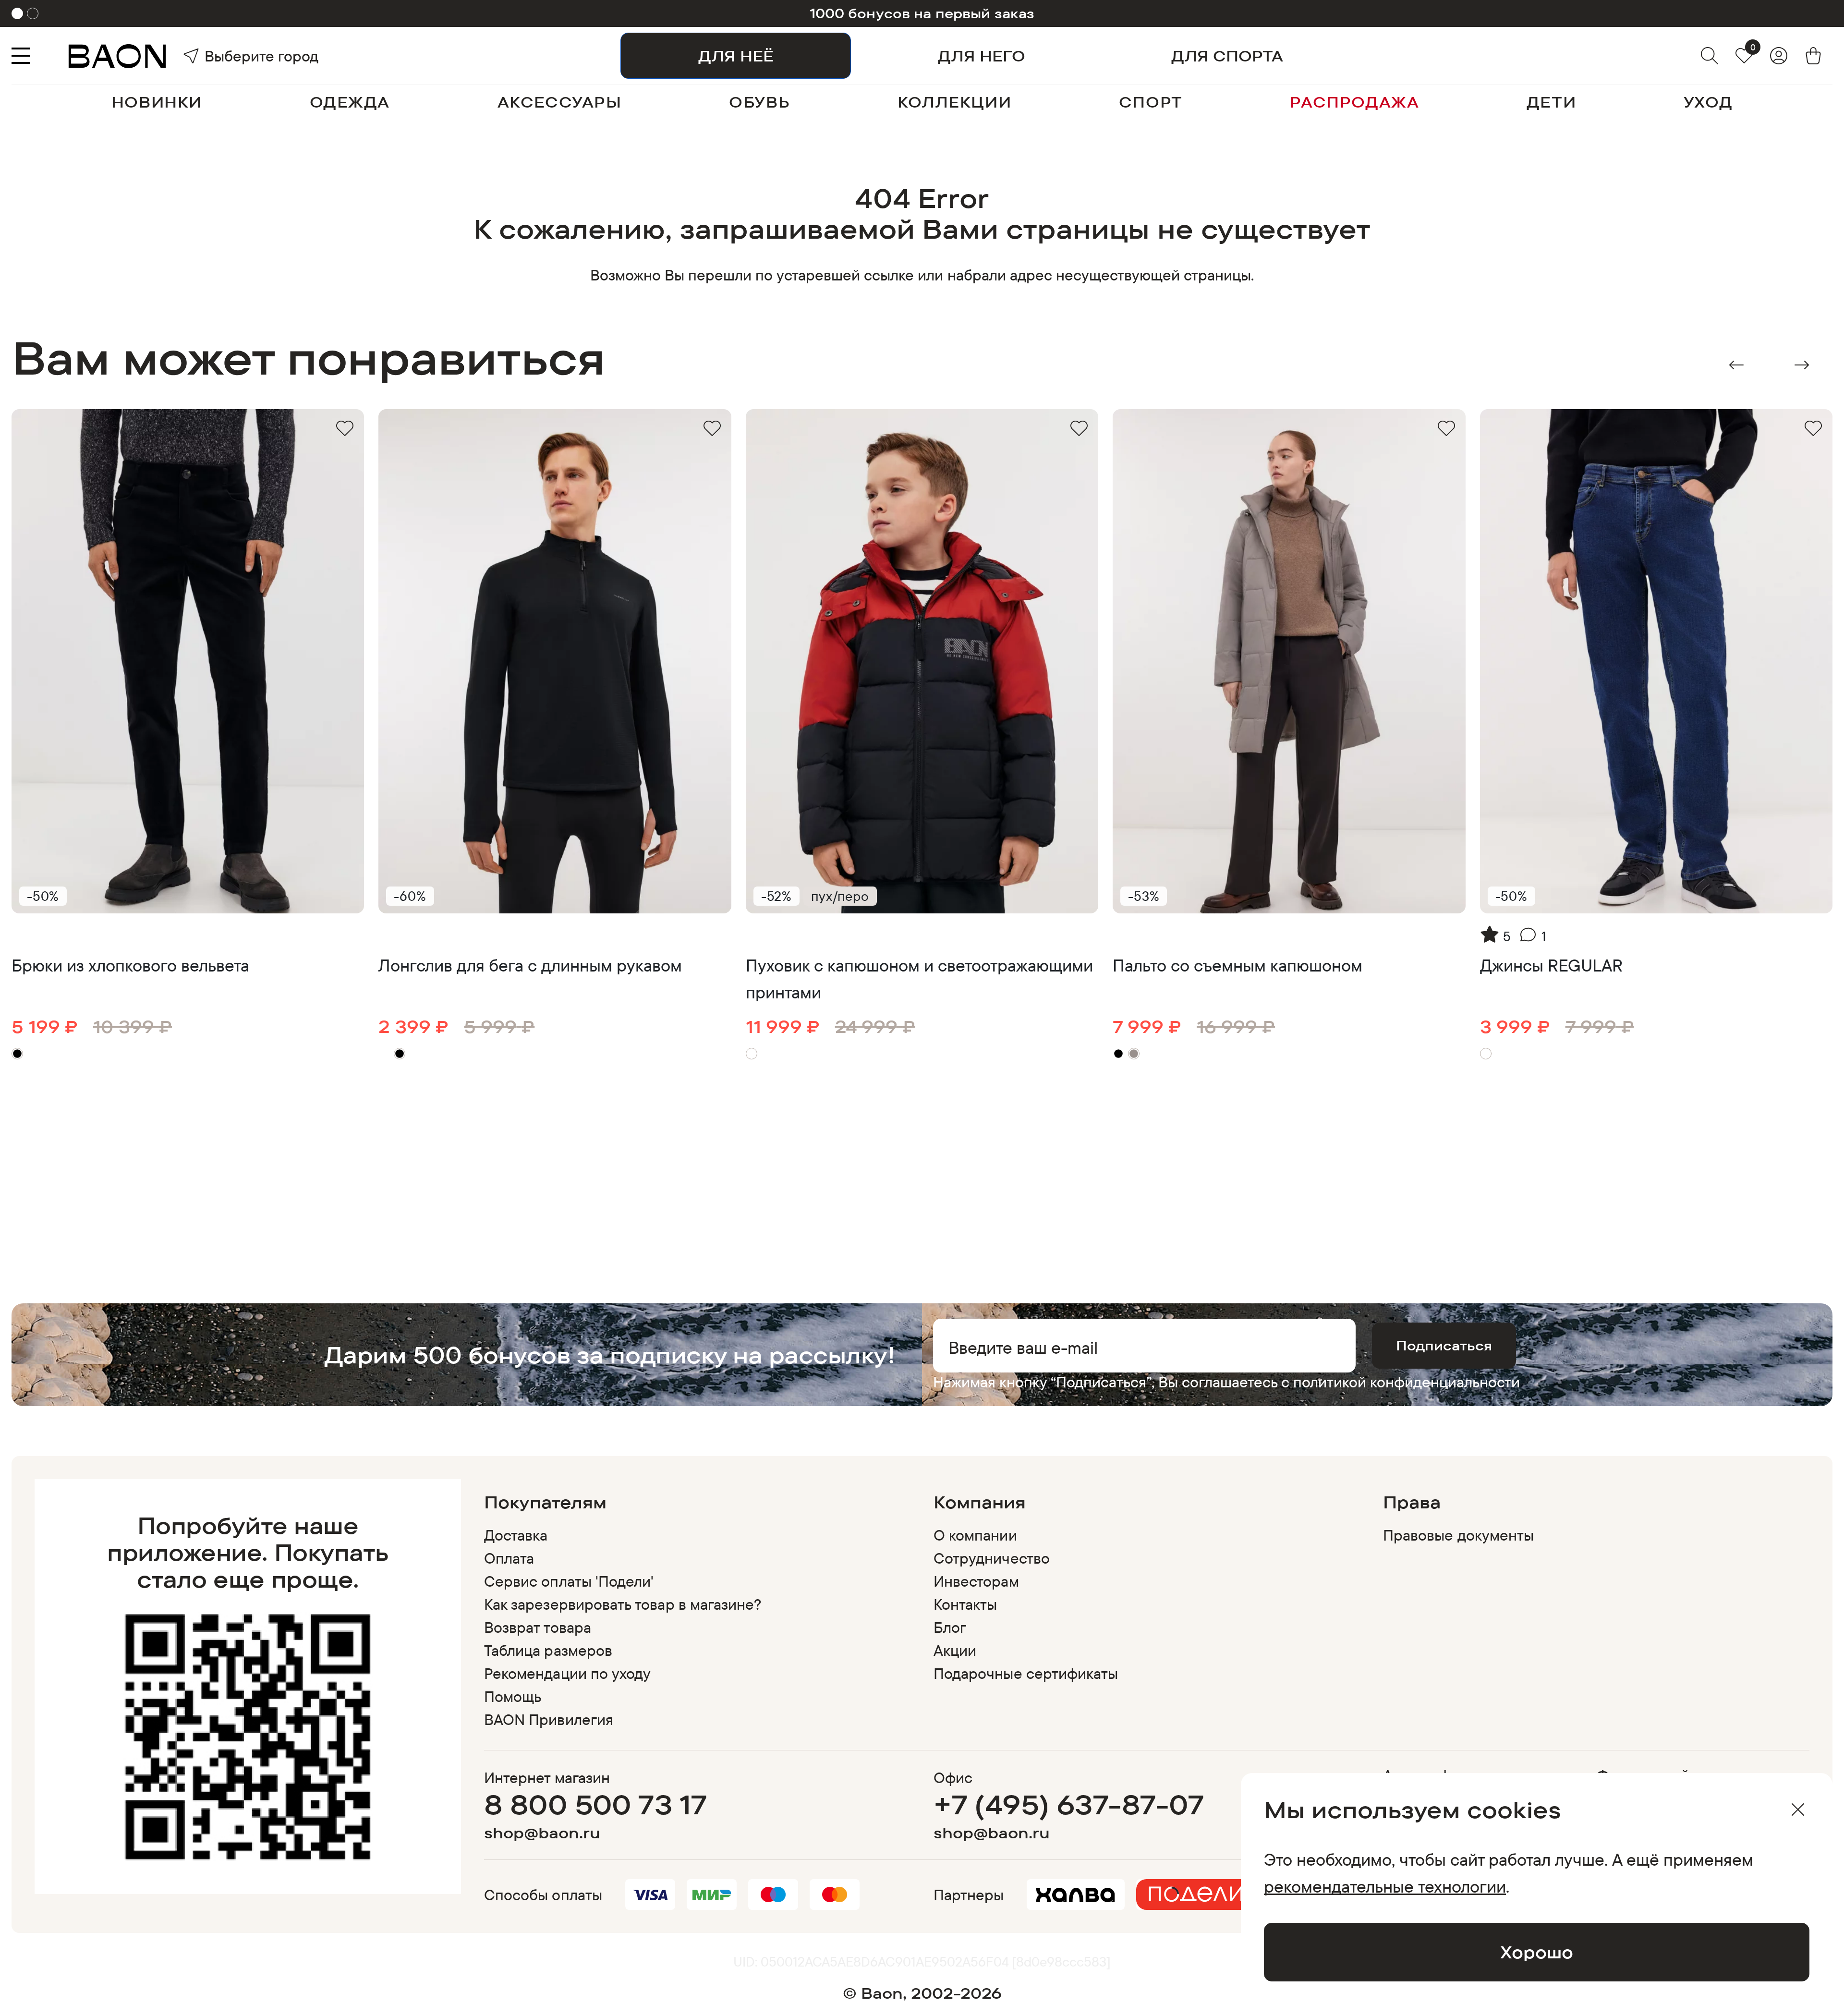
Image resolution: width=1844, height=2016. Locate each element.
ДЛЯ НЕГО (982, 56)
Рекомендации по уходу (567, 1673)
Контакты (965, 1604)
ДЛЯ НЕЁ (736, 56)
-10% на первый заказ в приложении (922, 13)
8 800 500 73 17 (596, 1804)
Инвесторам (976, 1581)
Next (1802, 365)
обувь (759, 102)
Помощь (513, 1696)
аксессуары (560, 102)
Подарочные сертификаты (1026, 1673)
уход (1708, 102)
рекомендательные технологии (1385, 1886)
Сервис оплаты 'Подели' (569, 1581)
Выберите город (231, 56)
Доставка (516, 1535)
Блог (950, 1627)
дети (1551, 102)
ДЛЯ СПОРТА (1227, 56)
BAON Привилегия (549, 1719)
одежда (350, 102)
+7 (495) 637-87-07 (1069, 1804)
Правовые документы (1458, 1535)
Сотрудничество (992, 1558)
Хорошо (1537, 1952)
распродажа (1354, 102)
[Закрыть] (1798, 1810)
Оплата (509, 1558)
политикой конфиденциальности (1407, 1382)
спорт (1151, 102)
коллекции (954, 102)
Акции (955, 1650)
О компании (975, 1535)
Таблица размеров (548, 1650)
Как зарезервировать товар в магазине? (623, 1604)
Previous (1736, 365)
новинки (157, 102)
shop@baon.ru (542, 1833)
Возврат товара (538, 1627)
